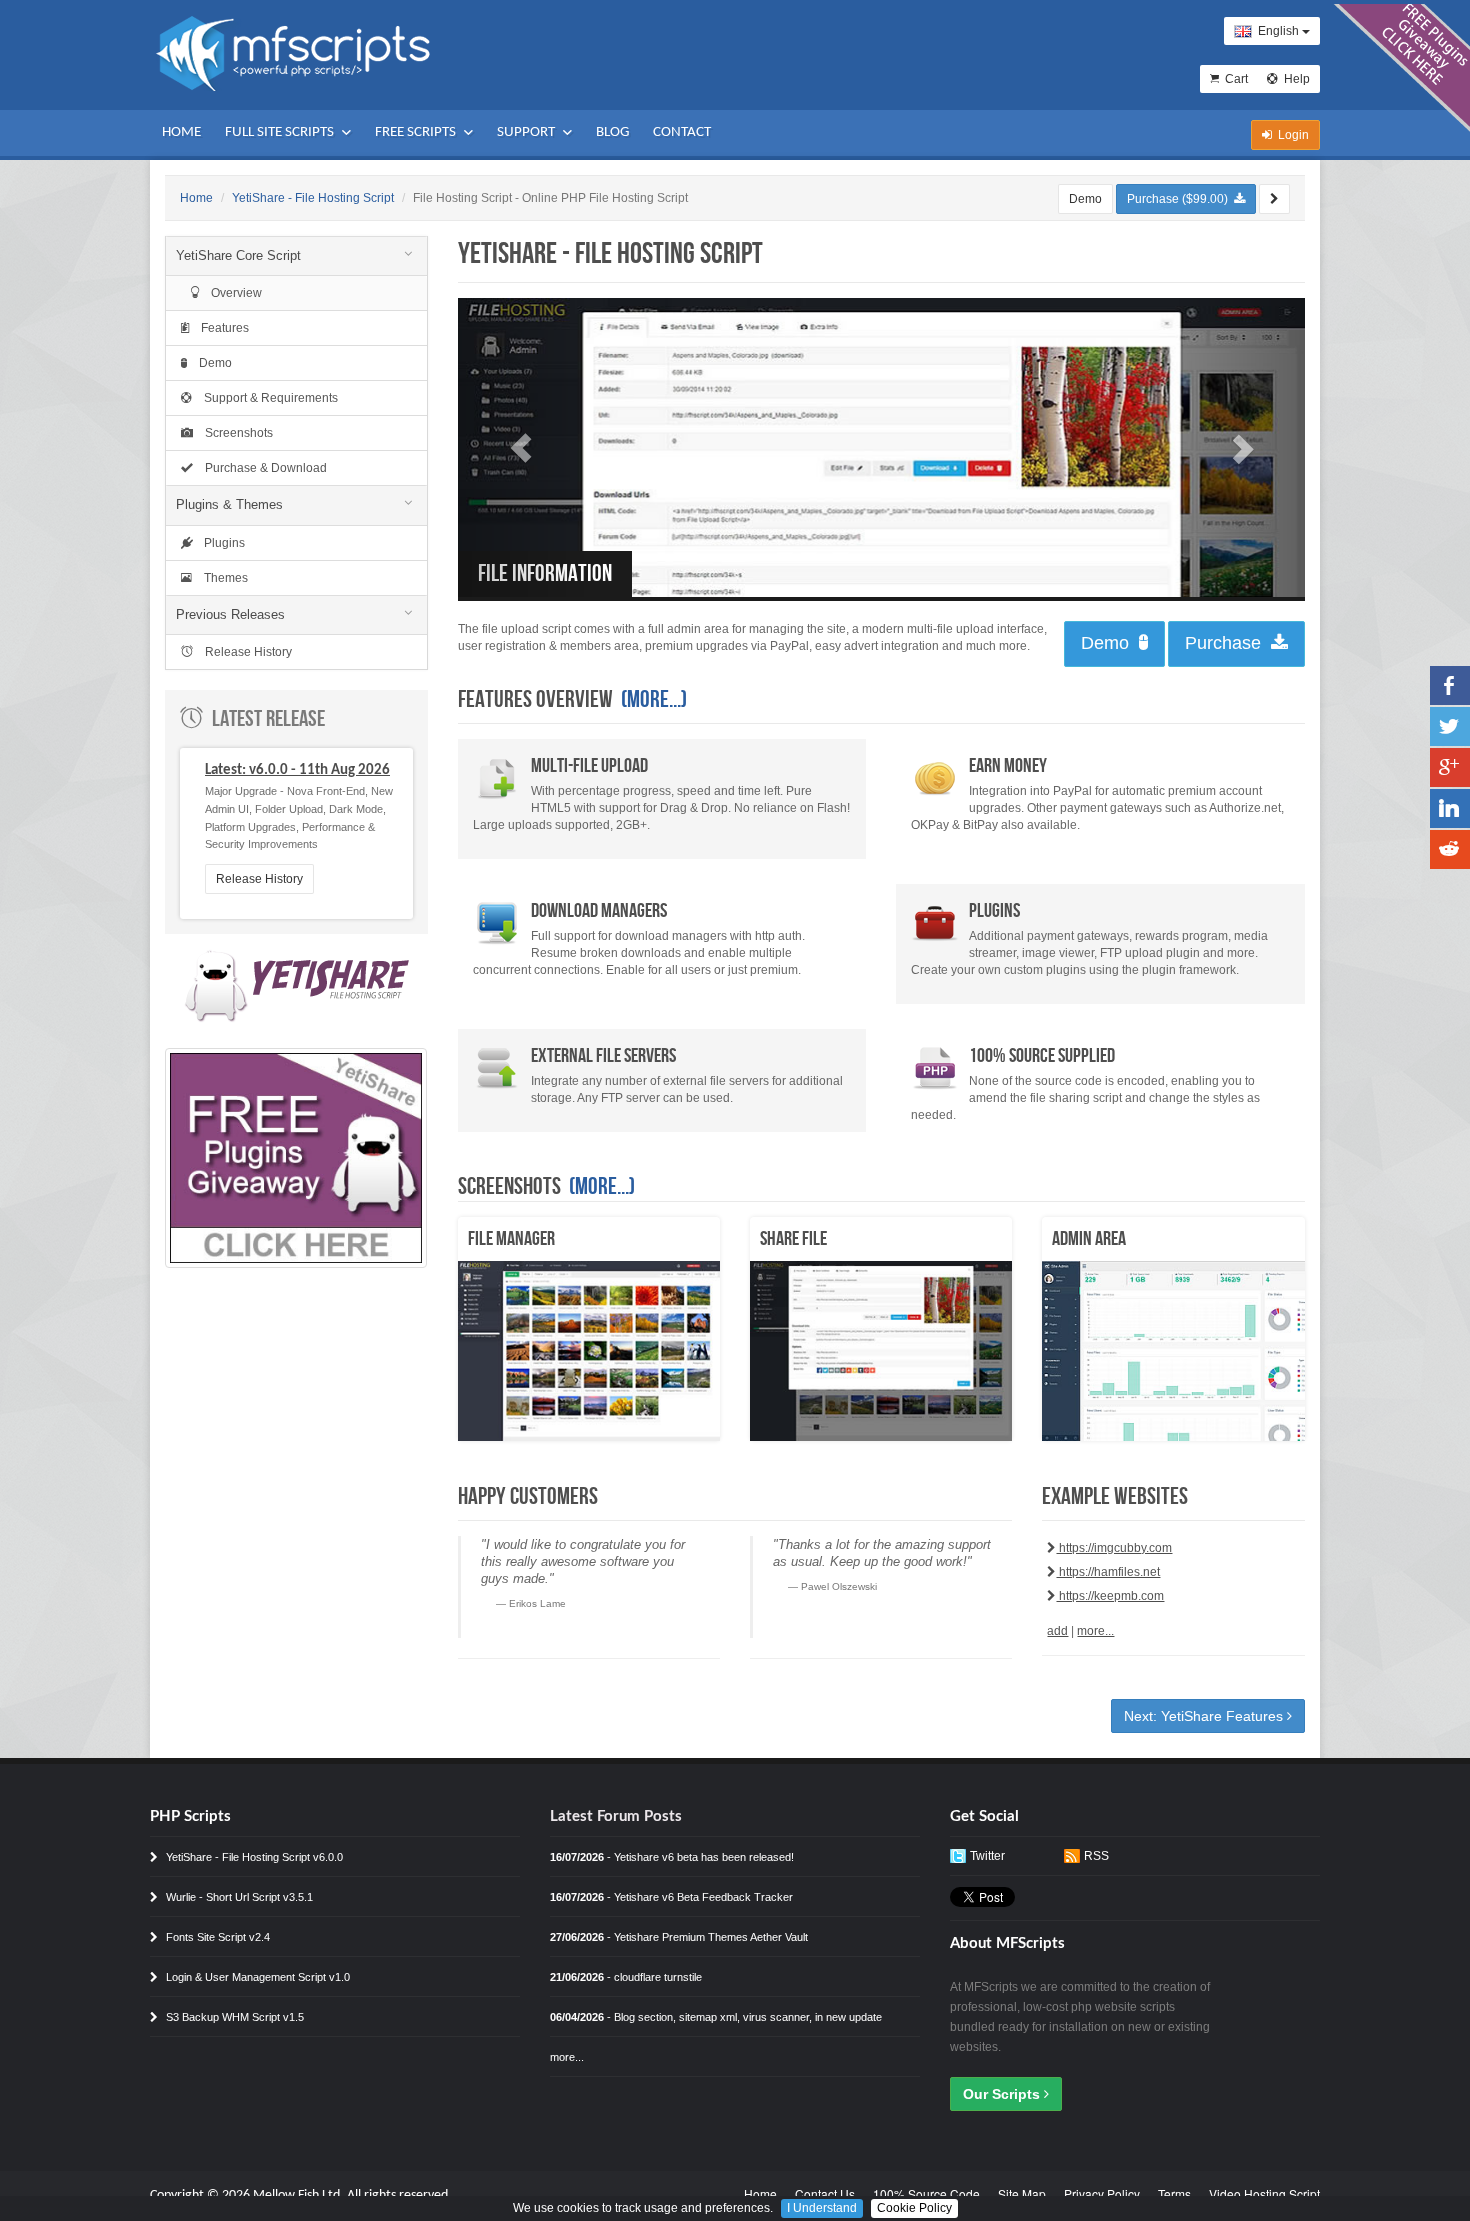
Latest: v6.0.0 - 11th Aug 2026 (297, 770)
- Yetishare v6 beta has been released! (672, 1857)
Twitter (987, 1856)
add (1057, 1631)
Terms (1174, 2193)
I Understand (822, 2208)
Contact (682, 132)
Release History (242, 652)
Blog (612, 132)
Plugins (223, 543)
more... (1095, 1631)
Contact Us (825, 2193)
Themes (220, 578)
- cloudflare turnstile (626, 1977)
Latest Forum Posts (616, 1816)
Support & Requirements (265, 398)
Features (219, 328)
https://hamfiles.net (1108, 1572)
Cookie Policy (914, 2208)
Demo (1085, 199)
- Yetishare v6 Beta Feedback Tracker (671, 1897)
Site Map (1022, 2193)
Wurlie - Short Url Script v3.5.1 (238, 1897)
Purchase (1228, 643)
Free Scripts (417, 132)
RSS (1096, 1856)
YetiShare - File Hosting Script (313, 198)
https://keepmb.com (1110, 1596)
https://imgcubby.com (1114, 1548)
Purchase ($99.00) (1180, 199)
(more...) (654, 699)
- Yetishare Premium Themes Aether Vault (679, 1937)
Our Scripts (1003, 2094)
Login (1290, 135)
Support (527, 132)
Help (1294, 79)
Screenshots (233, 433)
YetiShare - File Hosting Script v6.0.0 (253, 1857)
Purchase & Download (260, 468)
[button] (521, 447)
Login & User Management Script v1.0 (256, 1977)
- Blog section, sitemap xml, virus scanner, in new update (716, 2017)
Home (181, 132)
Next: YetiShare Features (1205, 1716)
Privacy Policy (1102, 2193)
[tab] (296, 255)
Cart (1233, 79)
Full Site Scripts (281, 132)
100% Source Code (926, 2193)
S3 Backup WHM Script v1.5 (233, 2017)
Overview (230, 293)
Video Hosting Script (1264, 2193)
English (1277, 31)
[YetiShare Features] (1274, 199)
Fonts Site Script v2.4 (216, 1937)
